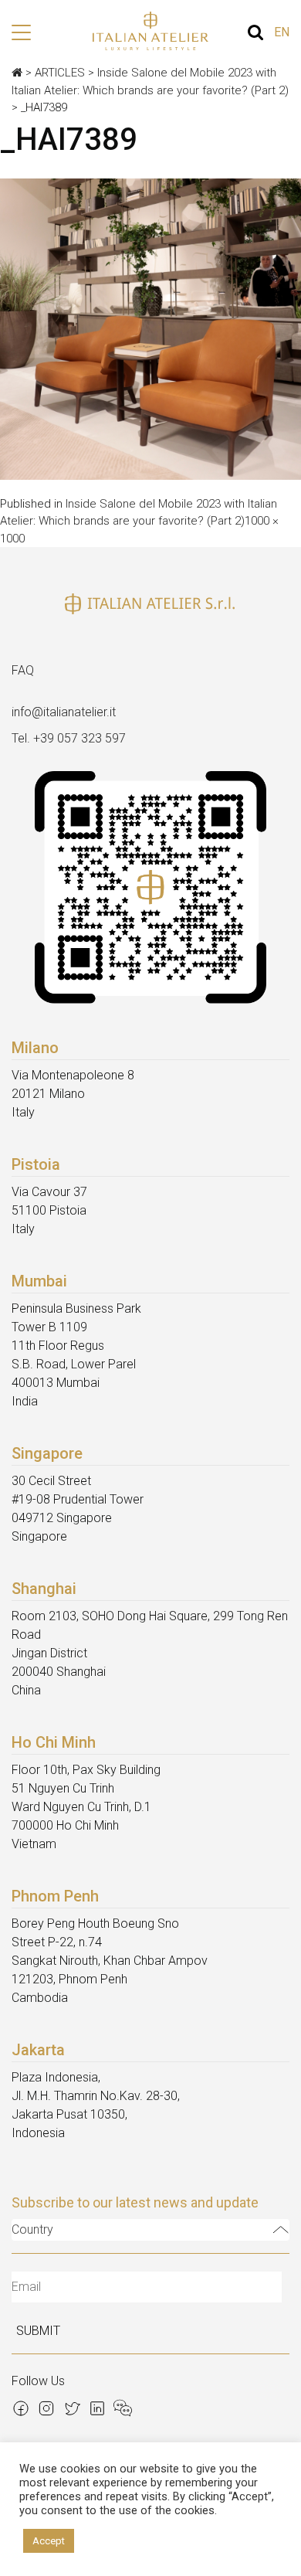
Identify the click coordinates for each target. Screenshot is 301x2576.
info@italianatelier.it (64, 712)
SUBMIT (38, 2331)
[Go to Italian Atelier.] (17, 73)
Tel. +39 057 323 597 (69, 738)
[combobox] (150, 2230)
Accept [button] (49, 2541)
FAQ (23, 670)
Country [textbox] (32, 2229)
